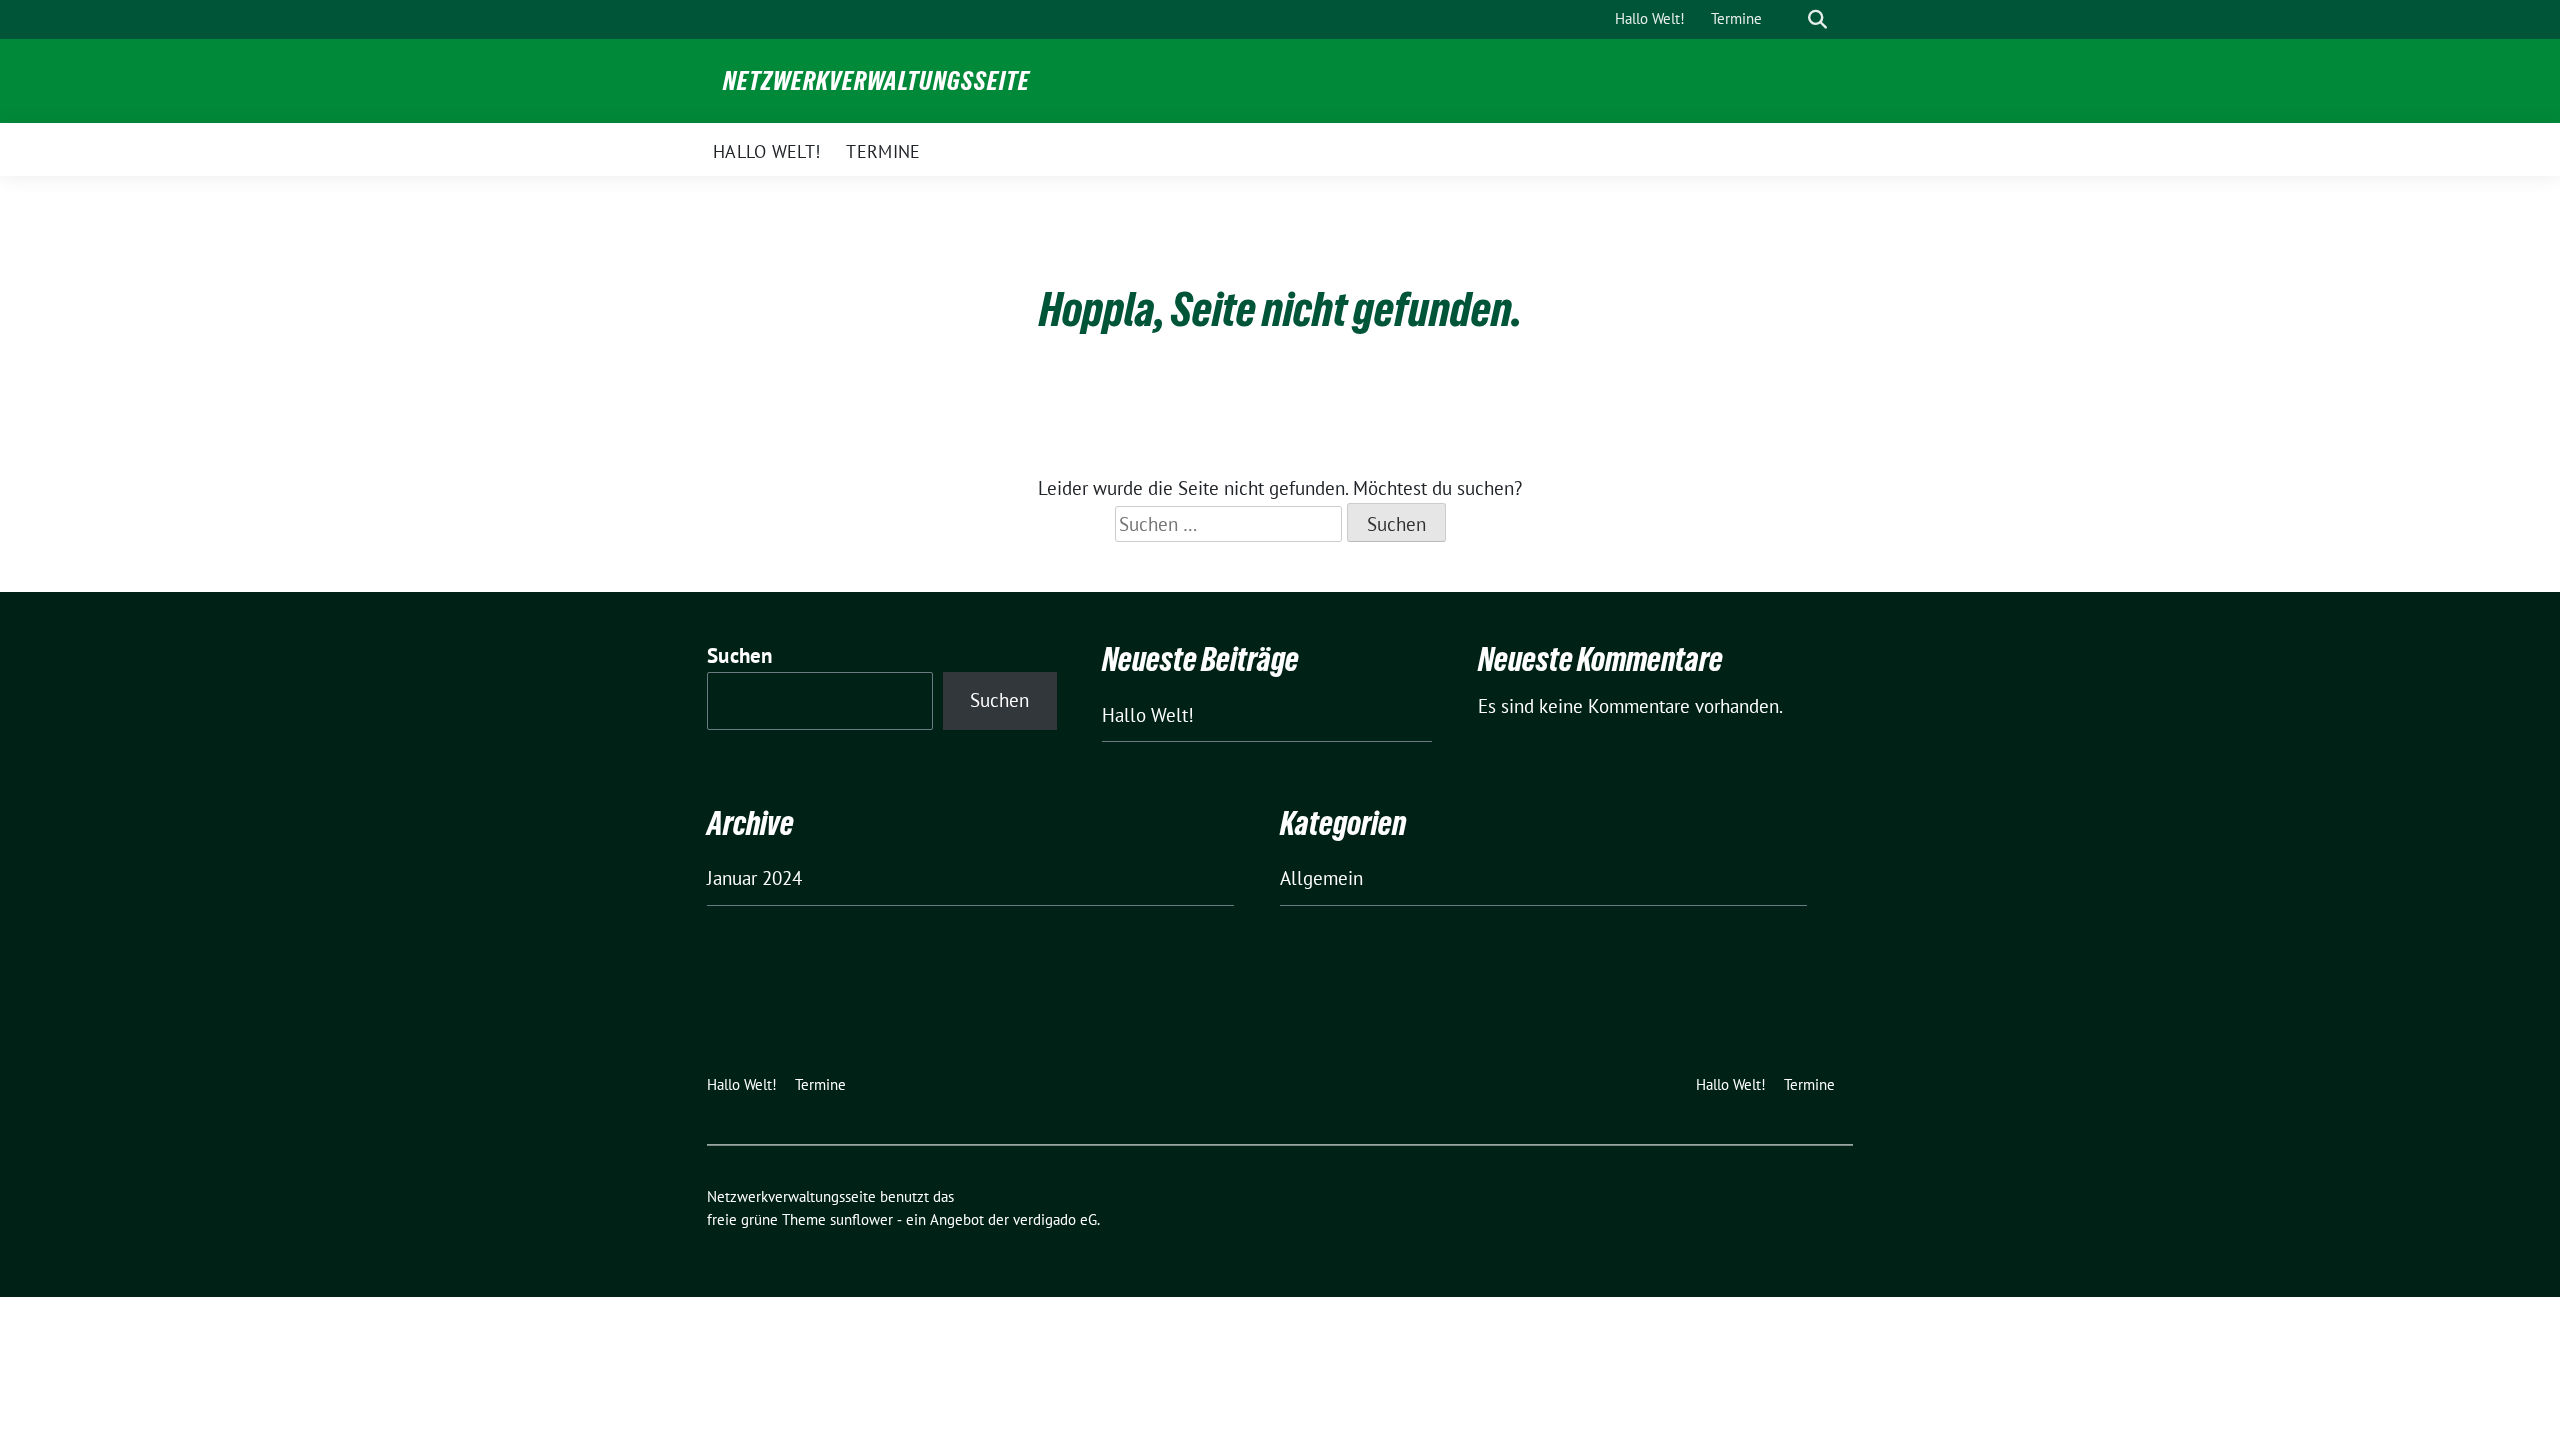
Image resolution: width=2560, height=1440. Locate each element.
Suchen (740, 655)
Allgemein (1321, 878)
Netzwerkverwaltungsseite (876, 81)
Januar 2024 (754, 878)
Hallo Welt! (1148, 715)
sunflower (861, 1219)
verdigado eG (1055, 1219)
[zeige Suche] (1817, 19)
